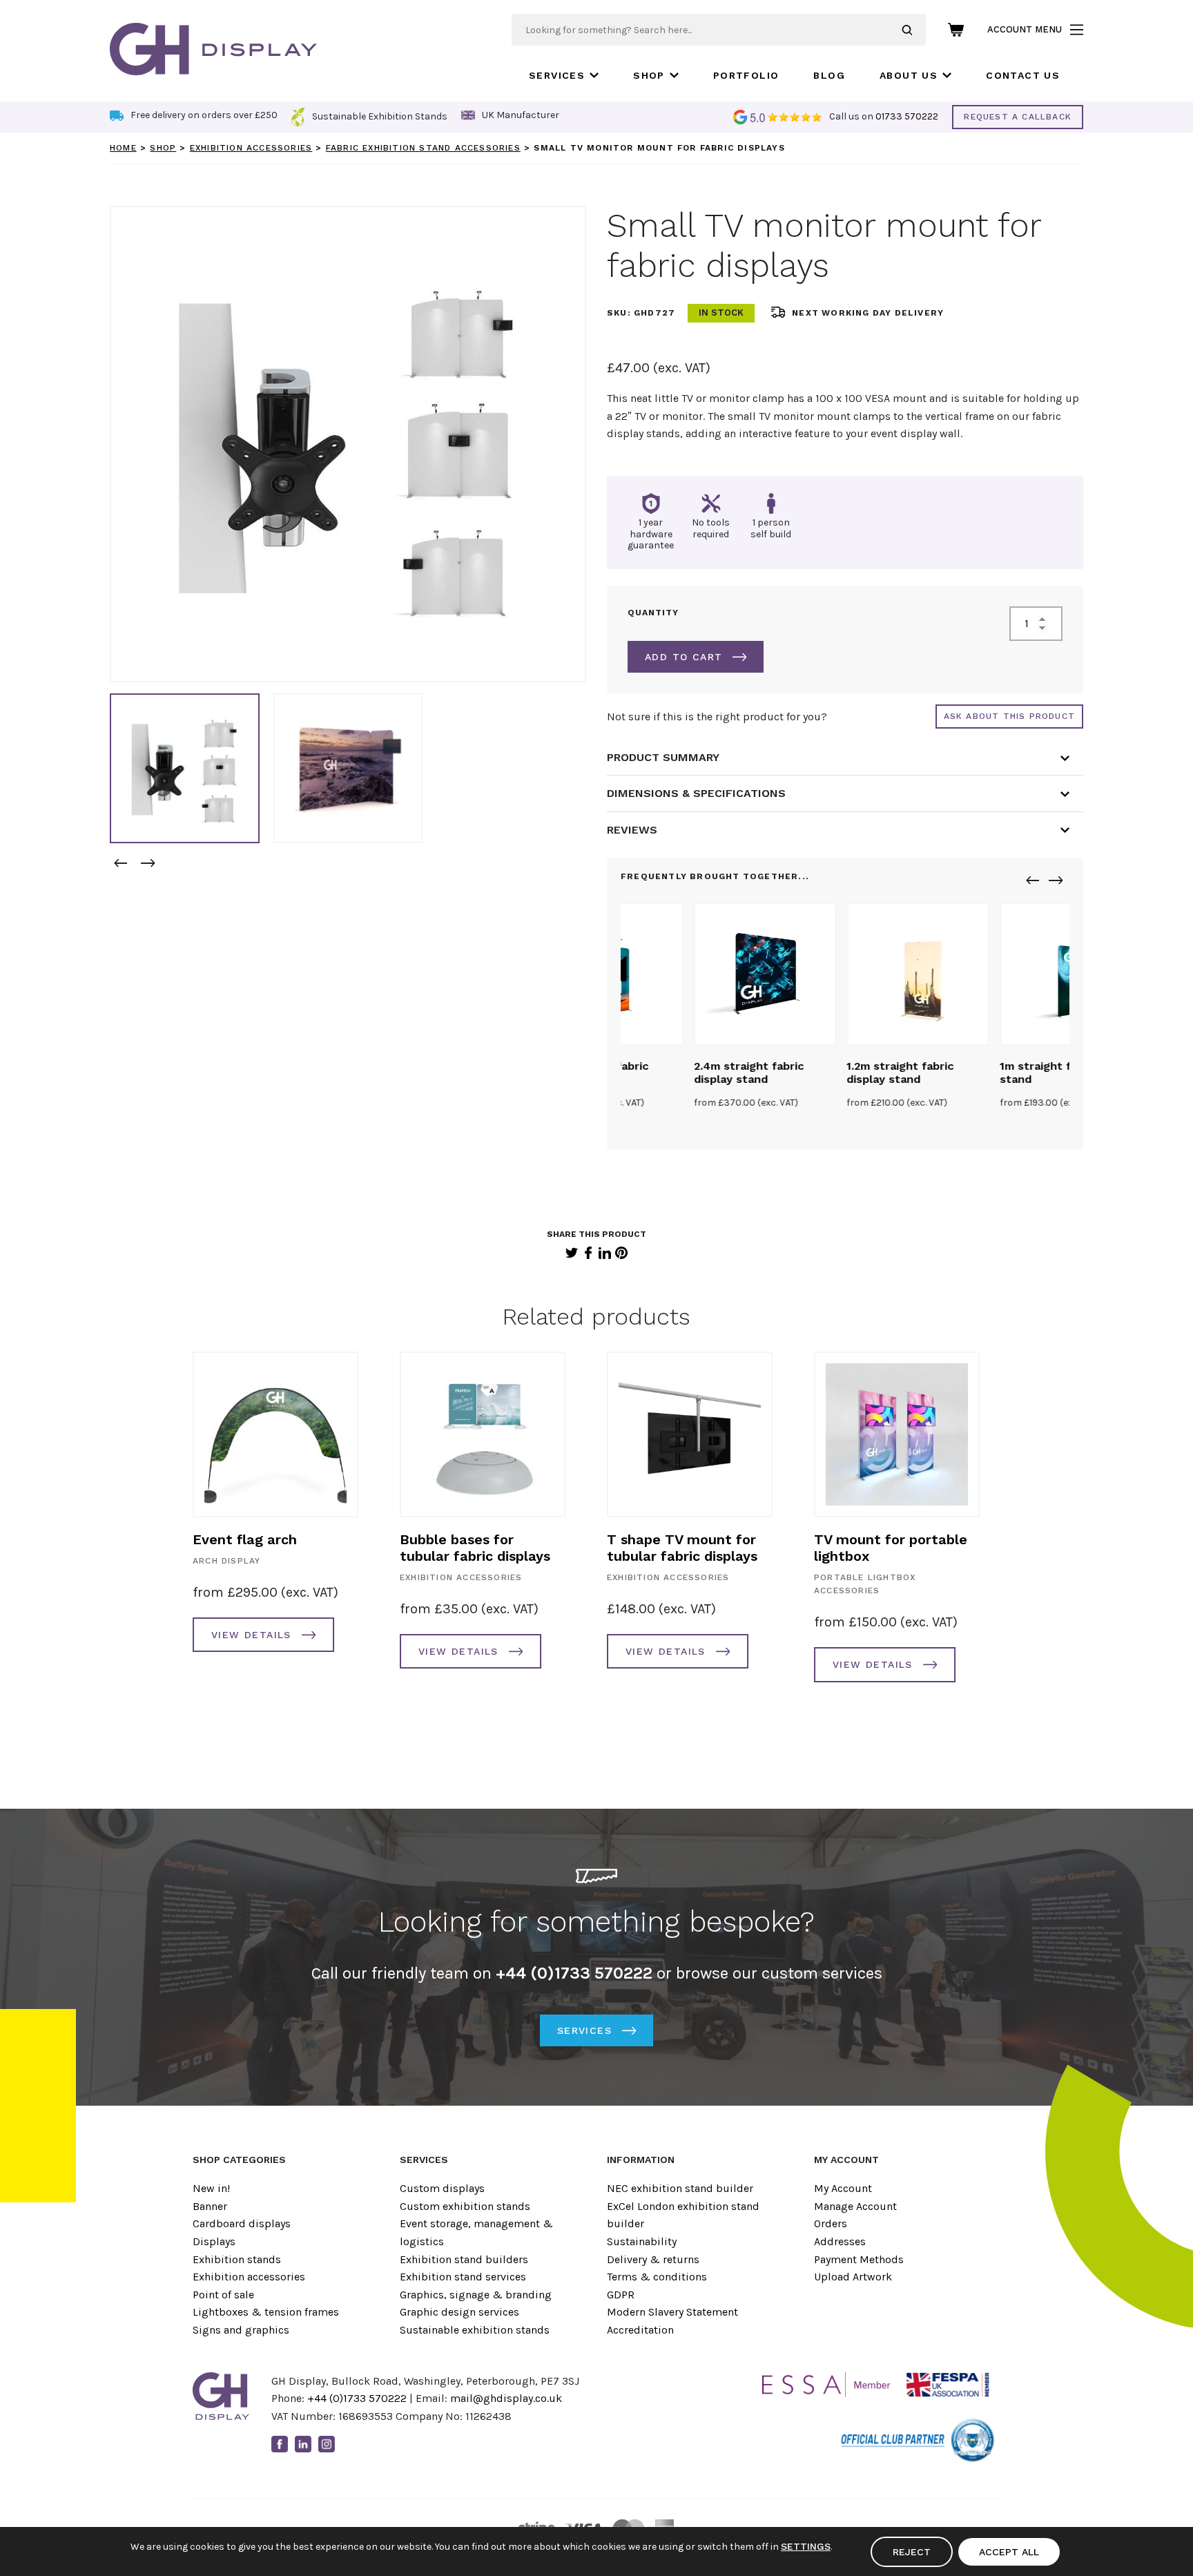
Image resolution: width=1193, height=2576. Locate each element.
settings (806, 2546)
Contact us (1023, 75)
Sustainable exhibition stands (475, 2330)
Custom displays (442, 2188)
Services (557, 75)
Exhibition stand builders (464, 2259)
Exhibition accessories (251, 148)
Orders (831, 2223)
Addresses (840, 2241)
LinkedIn (605, 1253)
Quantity (653, 613)
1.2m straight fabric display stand (827, 1073)
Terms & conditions (657, 2277)
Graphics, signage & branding (476, 2295)
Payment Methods (859, 2259)
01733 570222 (907, 116)
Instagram (327, 2444)
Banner (210, 2206)
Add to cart (683, 657)
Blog (829, 75)
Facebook (588, 1253)
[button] (120, 863)
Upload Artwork (853, 2277)
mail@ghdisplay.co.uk (506, 2398)
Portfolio (746, 75)
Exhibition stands (237, 2259)
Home (123, 148)
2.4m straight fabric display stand (676, 1073)
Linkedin (303, 2444)
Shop (649, 75)
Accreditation (640, 2330)
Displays (214, 2241)
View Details (251, 1635)
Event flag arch (245, 1539)
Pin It (621, 1253)
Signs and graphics (241, 2330)
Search (914, 30)
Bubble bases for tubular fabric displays (475, 1548)
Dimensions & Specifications (696, 793)
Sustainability (642, 2241)
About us (909, 75)
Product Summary (663, 757)
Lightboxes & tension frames (266, 2312)
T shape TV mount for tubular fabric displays (682, 1548)
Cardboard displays (242, 2223)
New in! (211, 2188)
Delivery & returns (653, 2259)
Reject (912, 2552)
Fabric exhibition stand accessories (423, 148)
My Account (843, 2188)
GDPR (621, 2295)
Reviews (632, 830)
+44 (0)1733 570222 (357, 2398)
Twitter (572, 1253)
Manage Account (855, 2206)
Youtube (350, 2444)
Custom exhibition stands (465, 2206)
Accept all (1009, 2552)
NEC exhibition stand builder (680, 2188)
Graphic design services (459, 2312)
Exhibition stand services (463, 2277)
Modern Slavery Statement (672, 2312)
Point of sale (223, 2295)
